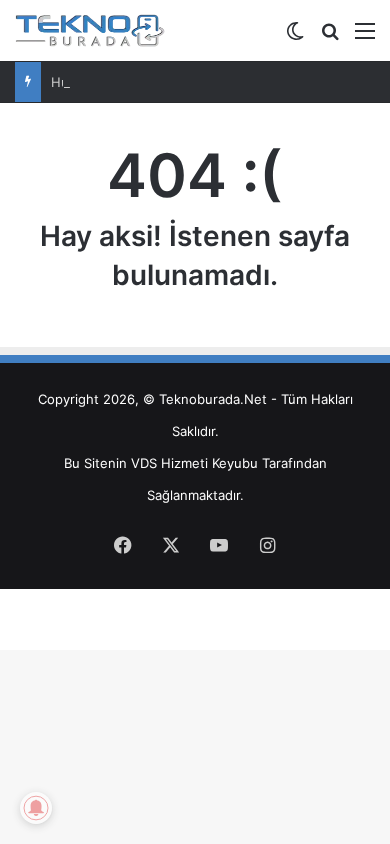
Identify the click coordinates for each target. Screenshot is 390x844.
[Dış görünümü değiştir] (295, 37)
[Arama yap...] (330, 37)
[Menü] (365, 37)
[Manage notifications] (36, 808)
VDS (144, 463)
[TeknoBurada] (90, 30)
